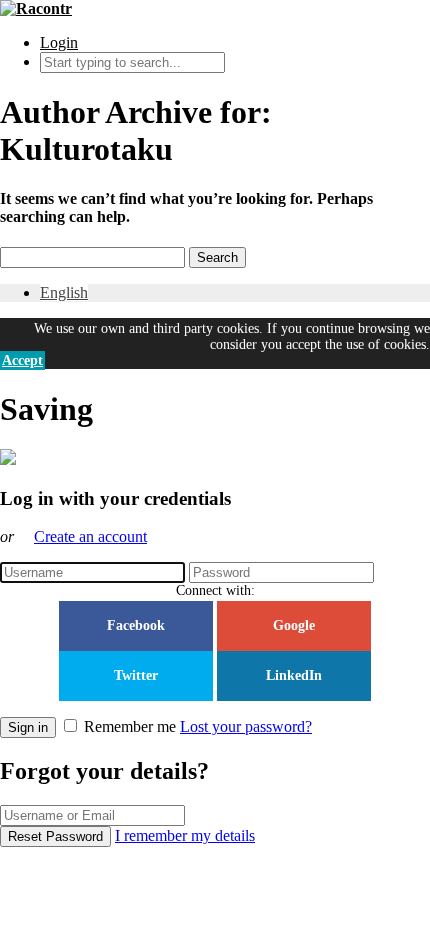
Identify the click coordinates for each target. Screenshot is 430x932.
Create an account (90, 536)
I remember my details (185, 835)
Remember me (130, 726)
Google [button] (294, 625)
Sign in (28, 727)
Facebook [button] (136, 625)
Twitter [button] (136, 675)
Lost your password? (246, 726)
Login (59, 42)
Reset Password (55, 836)
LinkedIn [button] (294, 675)
